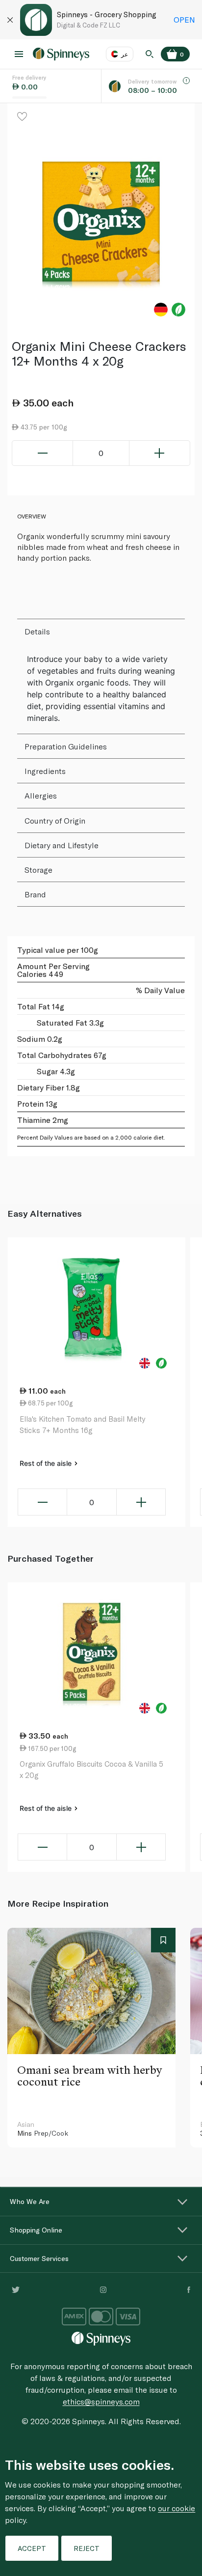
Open (184, 19)
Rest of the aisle (47, 1463)
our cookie (177, 2508)
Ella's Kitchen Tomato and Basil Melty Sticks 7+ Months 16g (82, 1424)
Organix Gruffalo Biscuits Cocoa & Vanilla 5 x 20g (91, 1769)
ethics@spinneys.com (101, 2401)
